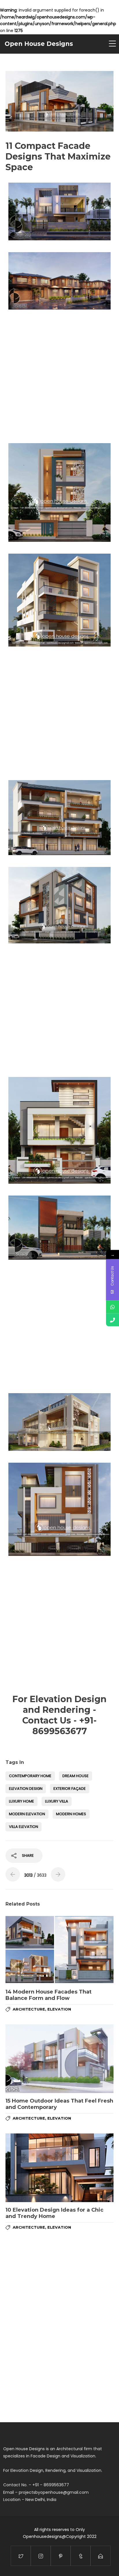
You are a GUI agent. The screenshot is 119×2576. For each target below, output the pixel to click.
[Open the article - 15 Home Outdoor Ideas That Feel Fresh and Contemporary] (59, 2059)
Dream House (76, 1776)
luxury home (22, 1801)
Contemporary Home (30, 1776)
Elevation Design (26, 1789)
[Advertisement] (59, 376)
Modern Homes (71, 1814)
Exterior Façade (70, 1789)
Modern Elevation (27, 1814)
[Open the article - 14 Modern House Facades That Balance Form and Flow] (59, 1950)
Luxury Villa (57, 1801)
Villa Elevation (24, 1827)
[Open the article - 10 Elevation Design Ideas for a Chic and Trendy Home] (59, 2168)
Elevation (59, 2009)
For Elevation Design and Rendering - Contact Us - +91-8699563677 (59, 1715)
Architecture (29, 2009)
